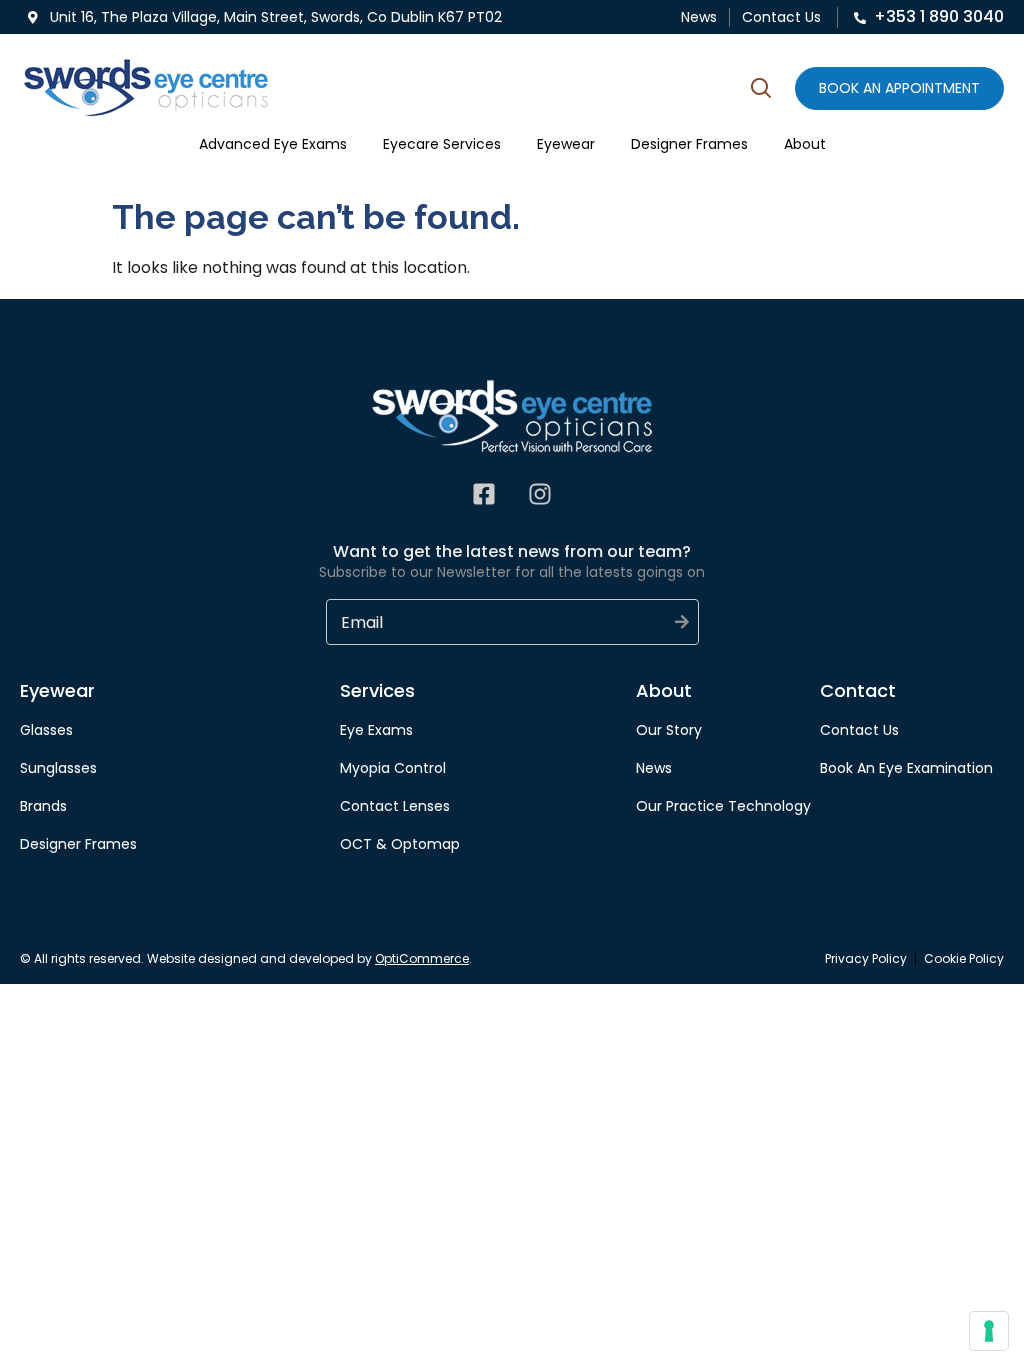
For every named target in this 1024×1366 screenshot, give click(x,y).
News (699, 17)
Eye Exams (376, 730)
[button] (761, 91)
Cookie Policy (964, 958)
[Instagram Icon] (540, 494)
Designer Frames (689, 144)
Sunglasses (58, 768)
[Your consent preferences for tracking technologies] (989, 1331)
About (805, 144)
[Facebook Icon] (484, 494)
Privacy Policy (866, 958)
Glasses (46, 730)
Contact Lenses (395, 806)
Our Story (669, 730)
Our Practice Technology (723, 806)
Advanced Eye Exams (273, 144)
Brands (43, 806)
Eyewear (566, 144)
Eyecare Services (442, 144)
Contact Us (781, 17)
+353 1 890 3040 (939, 16)
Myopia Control (393, 768)
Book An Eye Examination (906, 768)
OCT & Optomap (400, 844)
